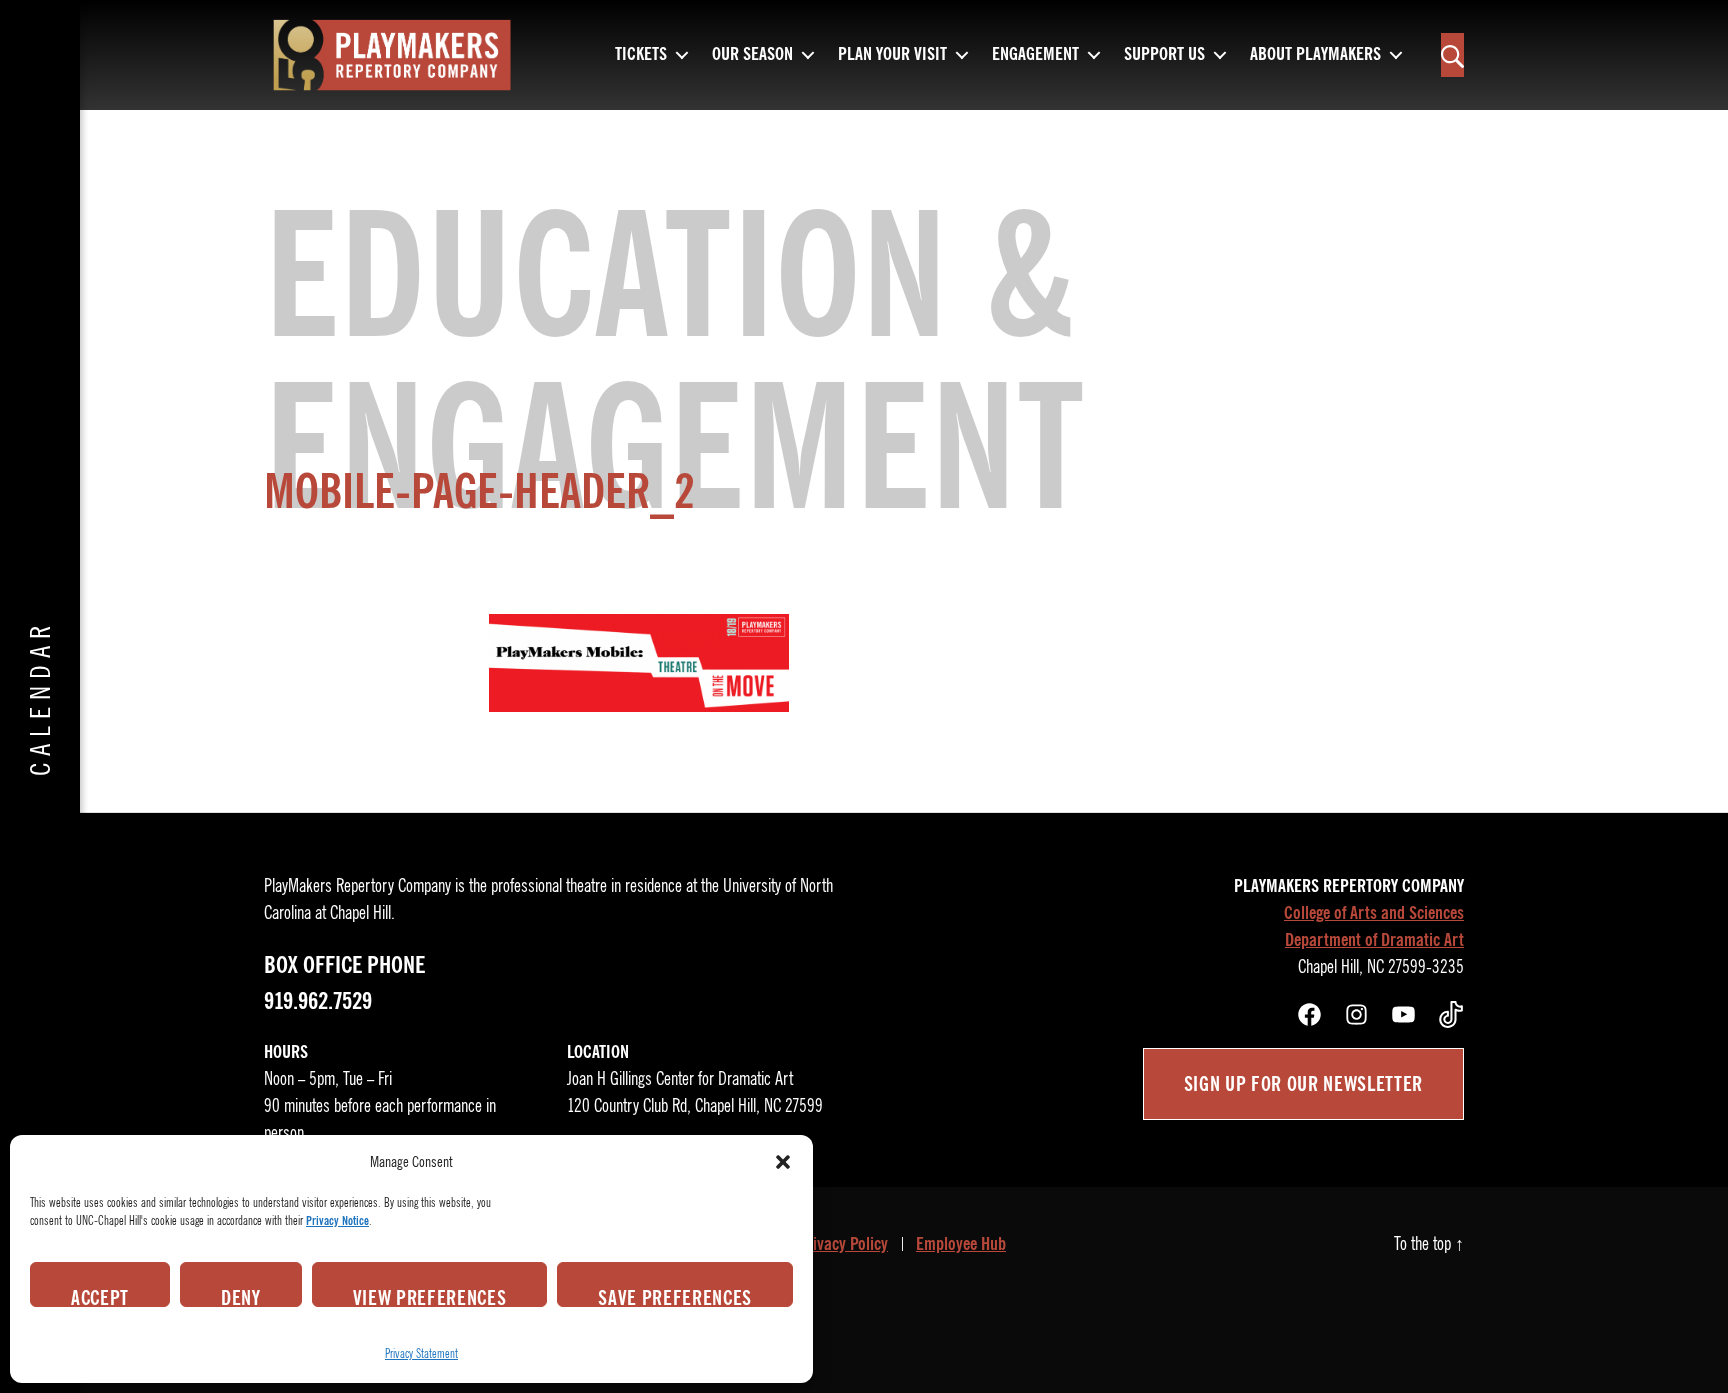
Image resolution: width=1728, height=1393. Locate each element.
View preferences (430, 1296)
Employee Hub (961, 1244)
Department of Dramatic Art (1374, 940)
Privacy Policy (843, 1244)
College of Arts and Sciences (1374, 913)
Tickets (641, 55)
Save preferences (675, 1296)
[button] (783, 1162)
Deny (241, 1296)
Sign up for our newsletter (1303, 1084)
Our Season (752, 55)
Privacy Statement (421, 1353)
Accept (100, 1296)
